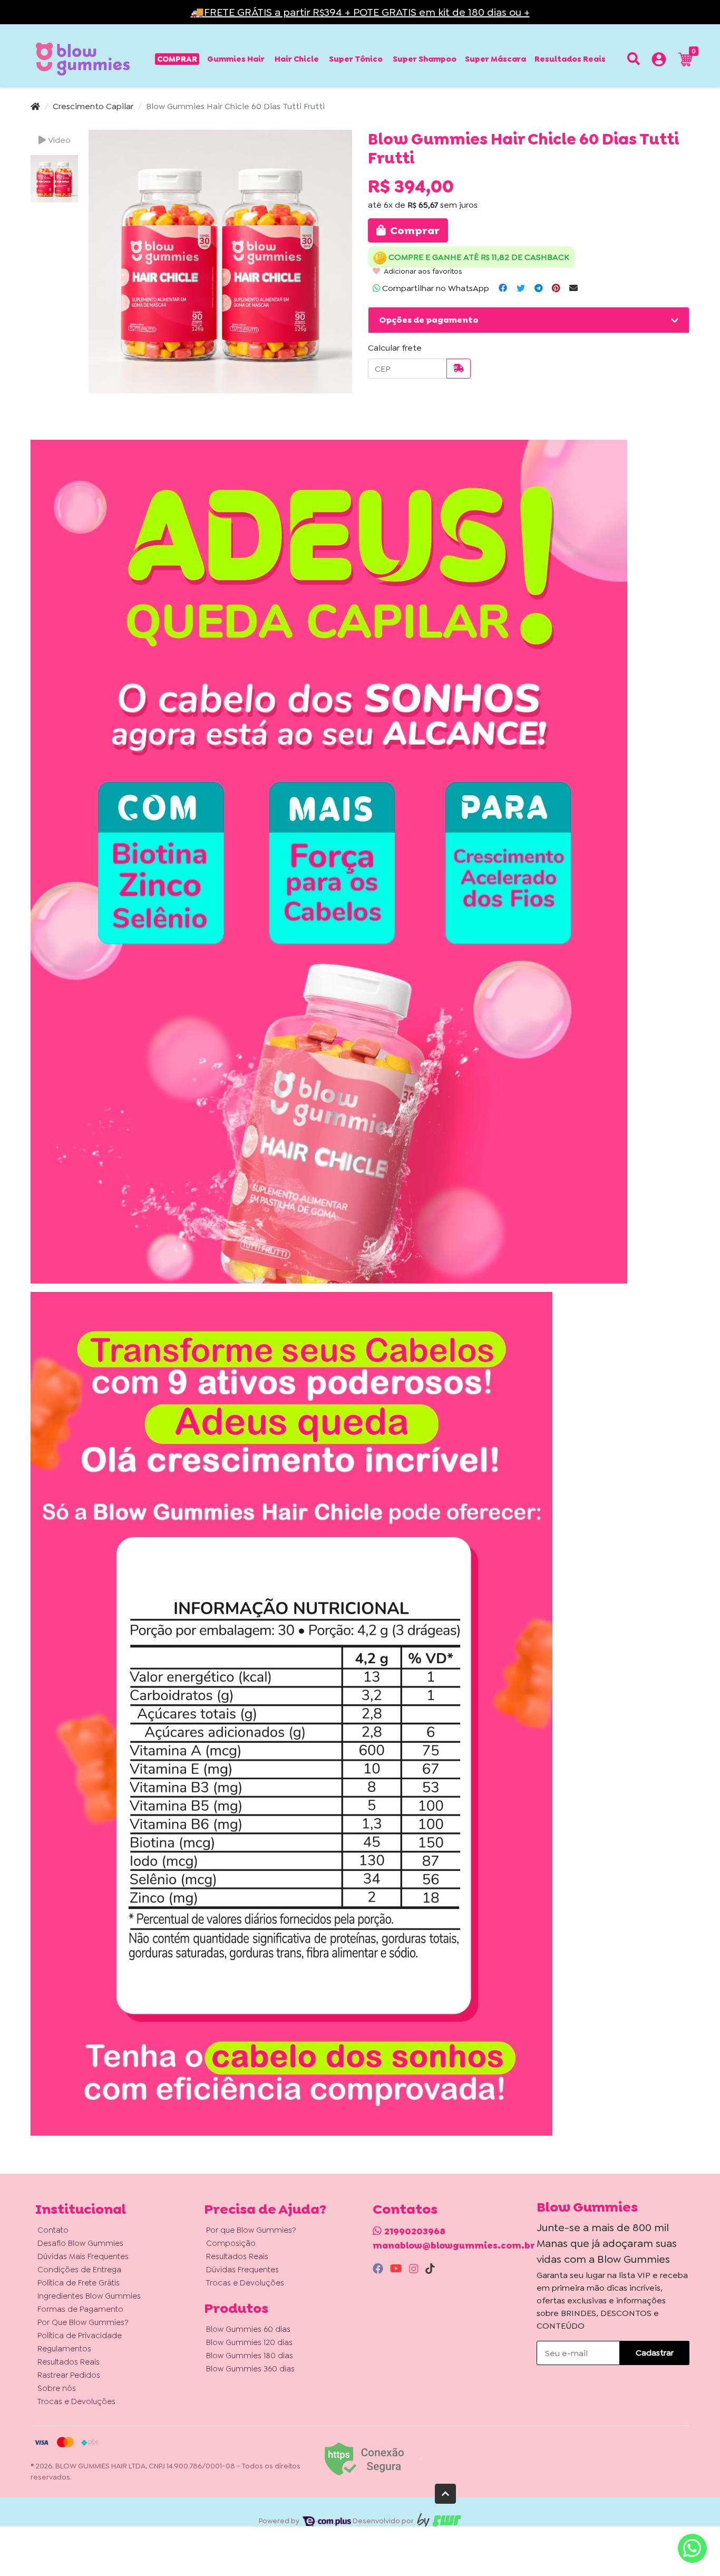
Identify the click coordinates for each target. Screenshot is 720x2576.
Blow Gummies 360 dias (250, 2369)
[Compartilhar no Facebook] (503, 288)
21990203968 (415, 2231)
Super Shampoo (425, 59)
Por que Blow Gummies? (251, 2230)
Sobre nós (57, 2388)
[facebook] (379, 2269)
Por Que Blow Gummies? (83, 2322)
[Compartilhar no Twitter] (521, 288)
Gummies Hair (236, 59)
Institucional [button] (81, 2209)
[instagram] (415, 2269)
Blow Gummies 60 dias (248, 2329)
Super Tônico (356, 59)
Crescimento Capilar (93, 106)
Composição (231, 2243)
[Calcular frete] (459, 369)
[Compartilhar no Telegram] (538, 288)
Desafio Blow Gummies (80, 2243)
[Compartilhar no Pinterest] (556, 288)
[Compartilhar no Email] (573, 288)
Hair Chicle (297, 59)
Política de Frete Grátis (79, 2283)
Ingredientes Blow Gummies (89, 2296)
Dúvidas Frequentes (242, 2270)
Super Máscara (495, 59)
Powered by (280, 2521)
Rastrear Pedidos (69, 2375)
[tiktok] (430, 2269)
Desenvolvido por (384, 2521)
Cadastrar (655, 2353)
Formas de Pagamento (80, 2309)
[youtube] (397, 2269)
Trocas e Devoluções (76, 2401)
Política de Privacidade (80, 2336)
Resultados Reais (570, 59)
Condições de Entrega (79, 2270)
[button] (659, 61)
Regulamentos (64, 2349)
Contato (53, 2230)
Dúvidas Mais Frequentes (83, 2256)
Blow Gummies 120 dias (249, 2342)
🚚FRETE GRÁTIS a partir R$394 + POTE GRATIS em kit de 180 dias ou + (360, 12)
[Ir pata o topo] (445, 2494)
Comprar (177, 59)
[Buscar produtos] (634, 59)
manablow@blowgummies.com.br (454, 2245)
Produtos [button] (236, 2308)
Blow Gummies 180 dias (250, 2356)
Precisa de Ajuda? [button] (265, 2209)
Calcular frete (395, 348)
